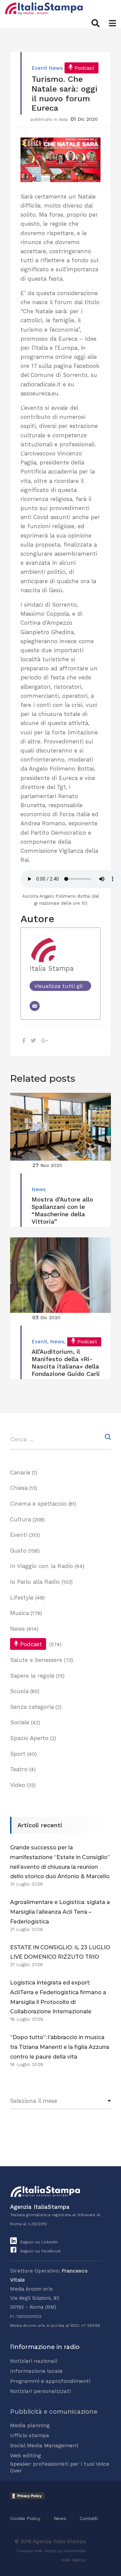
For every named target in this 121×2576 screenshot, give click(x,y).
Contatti (89, 2518)
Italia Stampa (52, 968)
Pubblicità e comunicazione (54, 2412)
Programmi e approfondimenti (50, 2381)
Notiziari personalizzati (41, 2391)
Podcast (85, 68)
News (56, 68)
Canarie (20, 1472)
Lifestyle (22, 1598)
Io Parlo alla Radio (35, 1582)
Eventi (39, 68)
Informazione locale (36, 2371)
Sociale (20, 1722)
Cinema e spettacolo (38, 1504)
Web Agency (74, 2560)
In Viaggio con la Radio (42, 1566)
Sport (18, 1754)
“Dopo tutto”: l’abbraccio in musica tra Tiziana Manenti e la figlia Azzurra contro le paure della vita (60, 2047)
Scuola (19, 1691)
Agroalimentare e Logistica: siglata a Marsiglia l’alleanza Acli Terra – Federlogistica (60, 1912)
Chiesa (19, 1488)
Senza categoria (32, 1707)
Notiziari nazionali (34, 2361)
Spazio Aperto (29, 1738)
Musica (19, 1613)
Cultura (21, 1519)
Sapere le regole (32, 1676)
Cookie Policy (25, 2518)
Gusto (18, 1551)
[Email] (35, 1006)
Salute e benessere (36, 1660)
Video (18, 1785)
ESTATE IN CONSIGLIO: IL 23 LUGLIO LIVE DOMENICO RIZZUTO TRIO (60, 1952)
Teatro (19, 1769)
